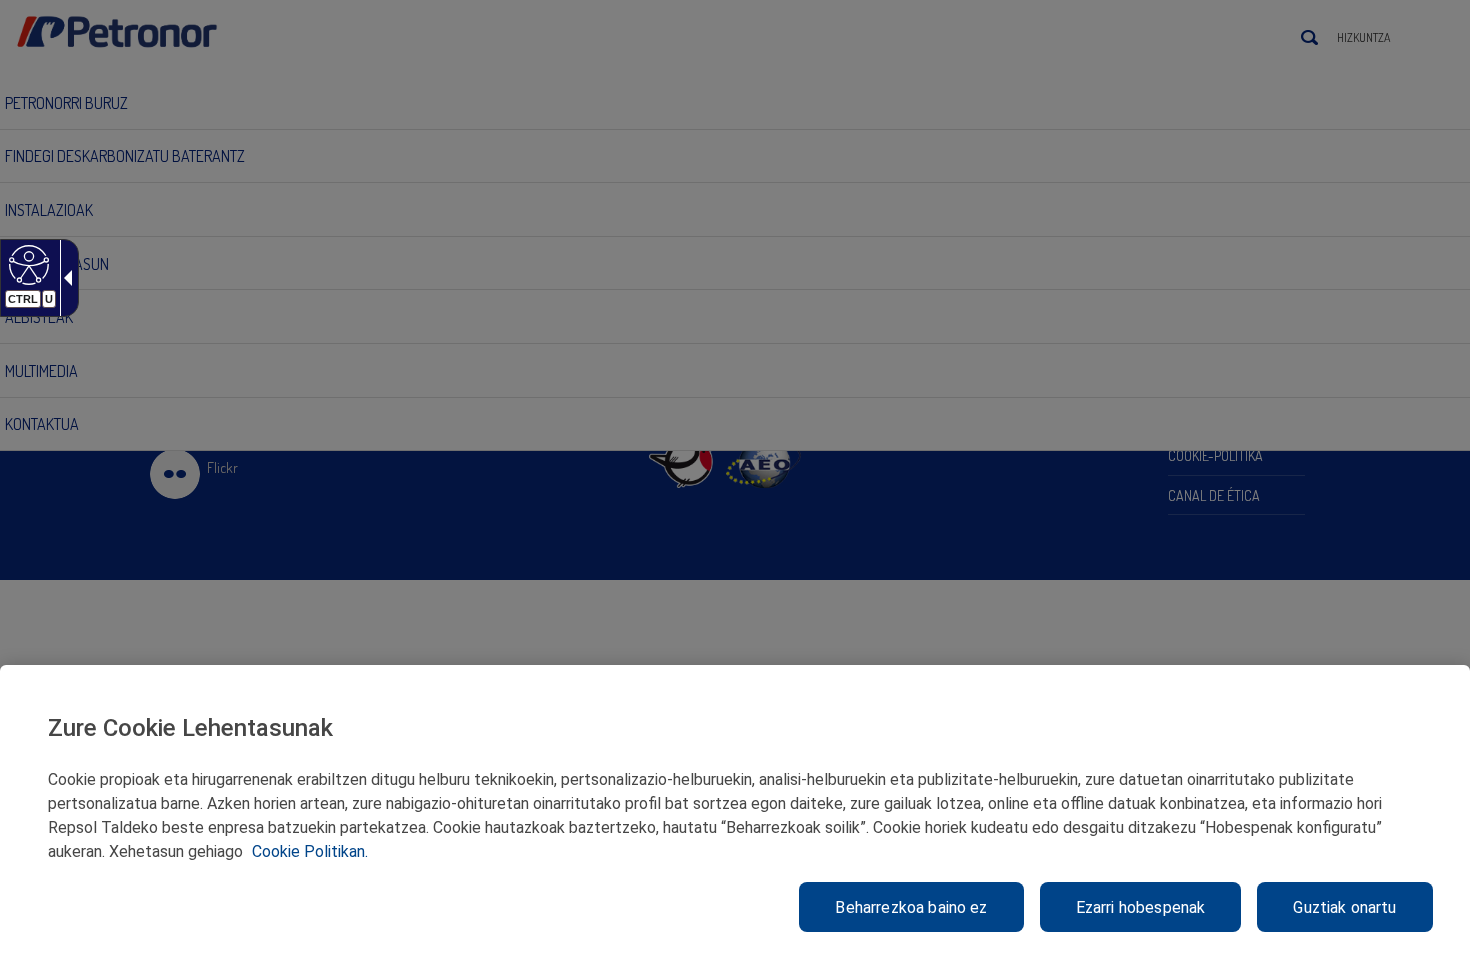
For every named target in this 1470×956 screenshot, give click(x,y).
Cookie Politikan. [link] (310, 851)
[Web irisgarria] (26, 264)
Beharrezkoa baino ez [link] (911, 907)
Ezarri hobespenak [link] (1141, 907)
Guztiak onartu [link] (1344, 907)
